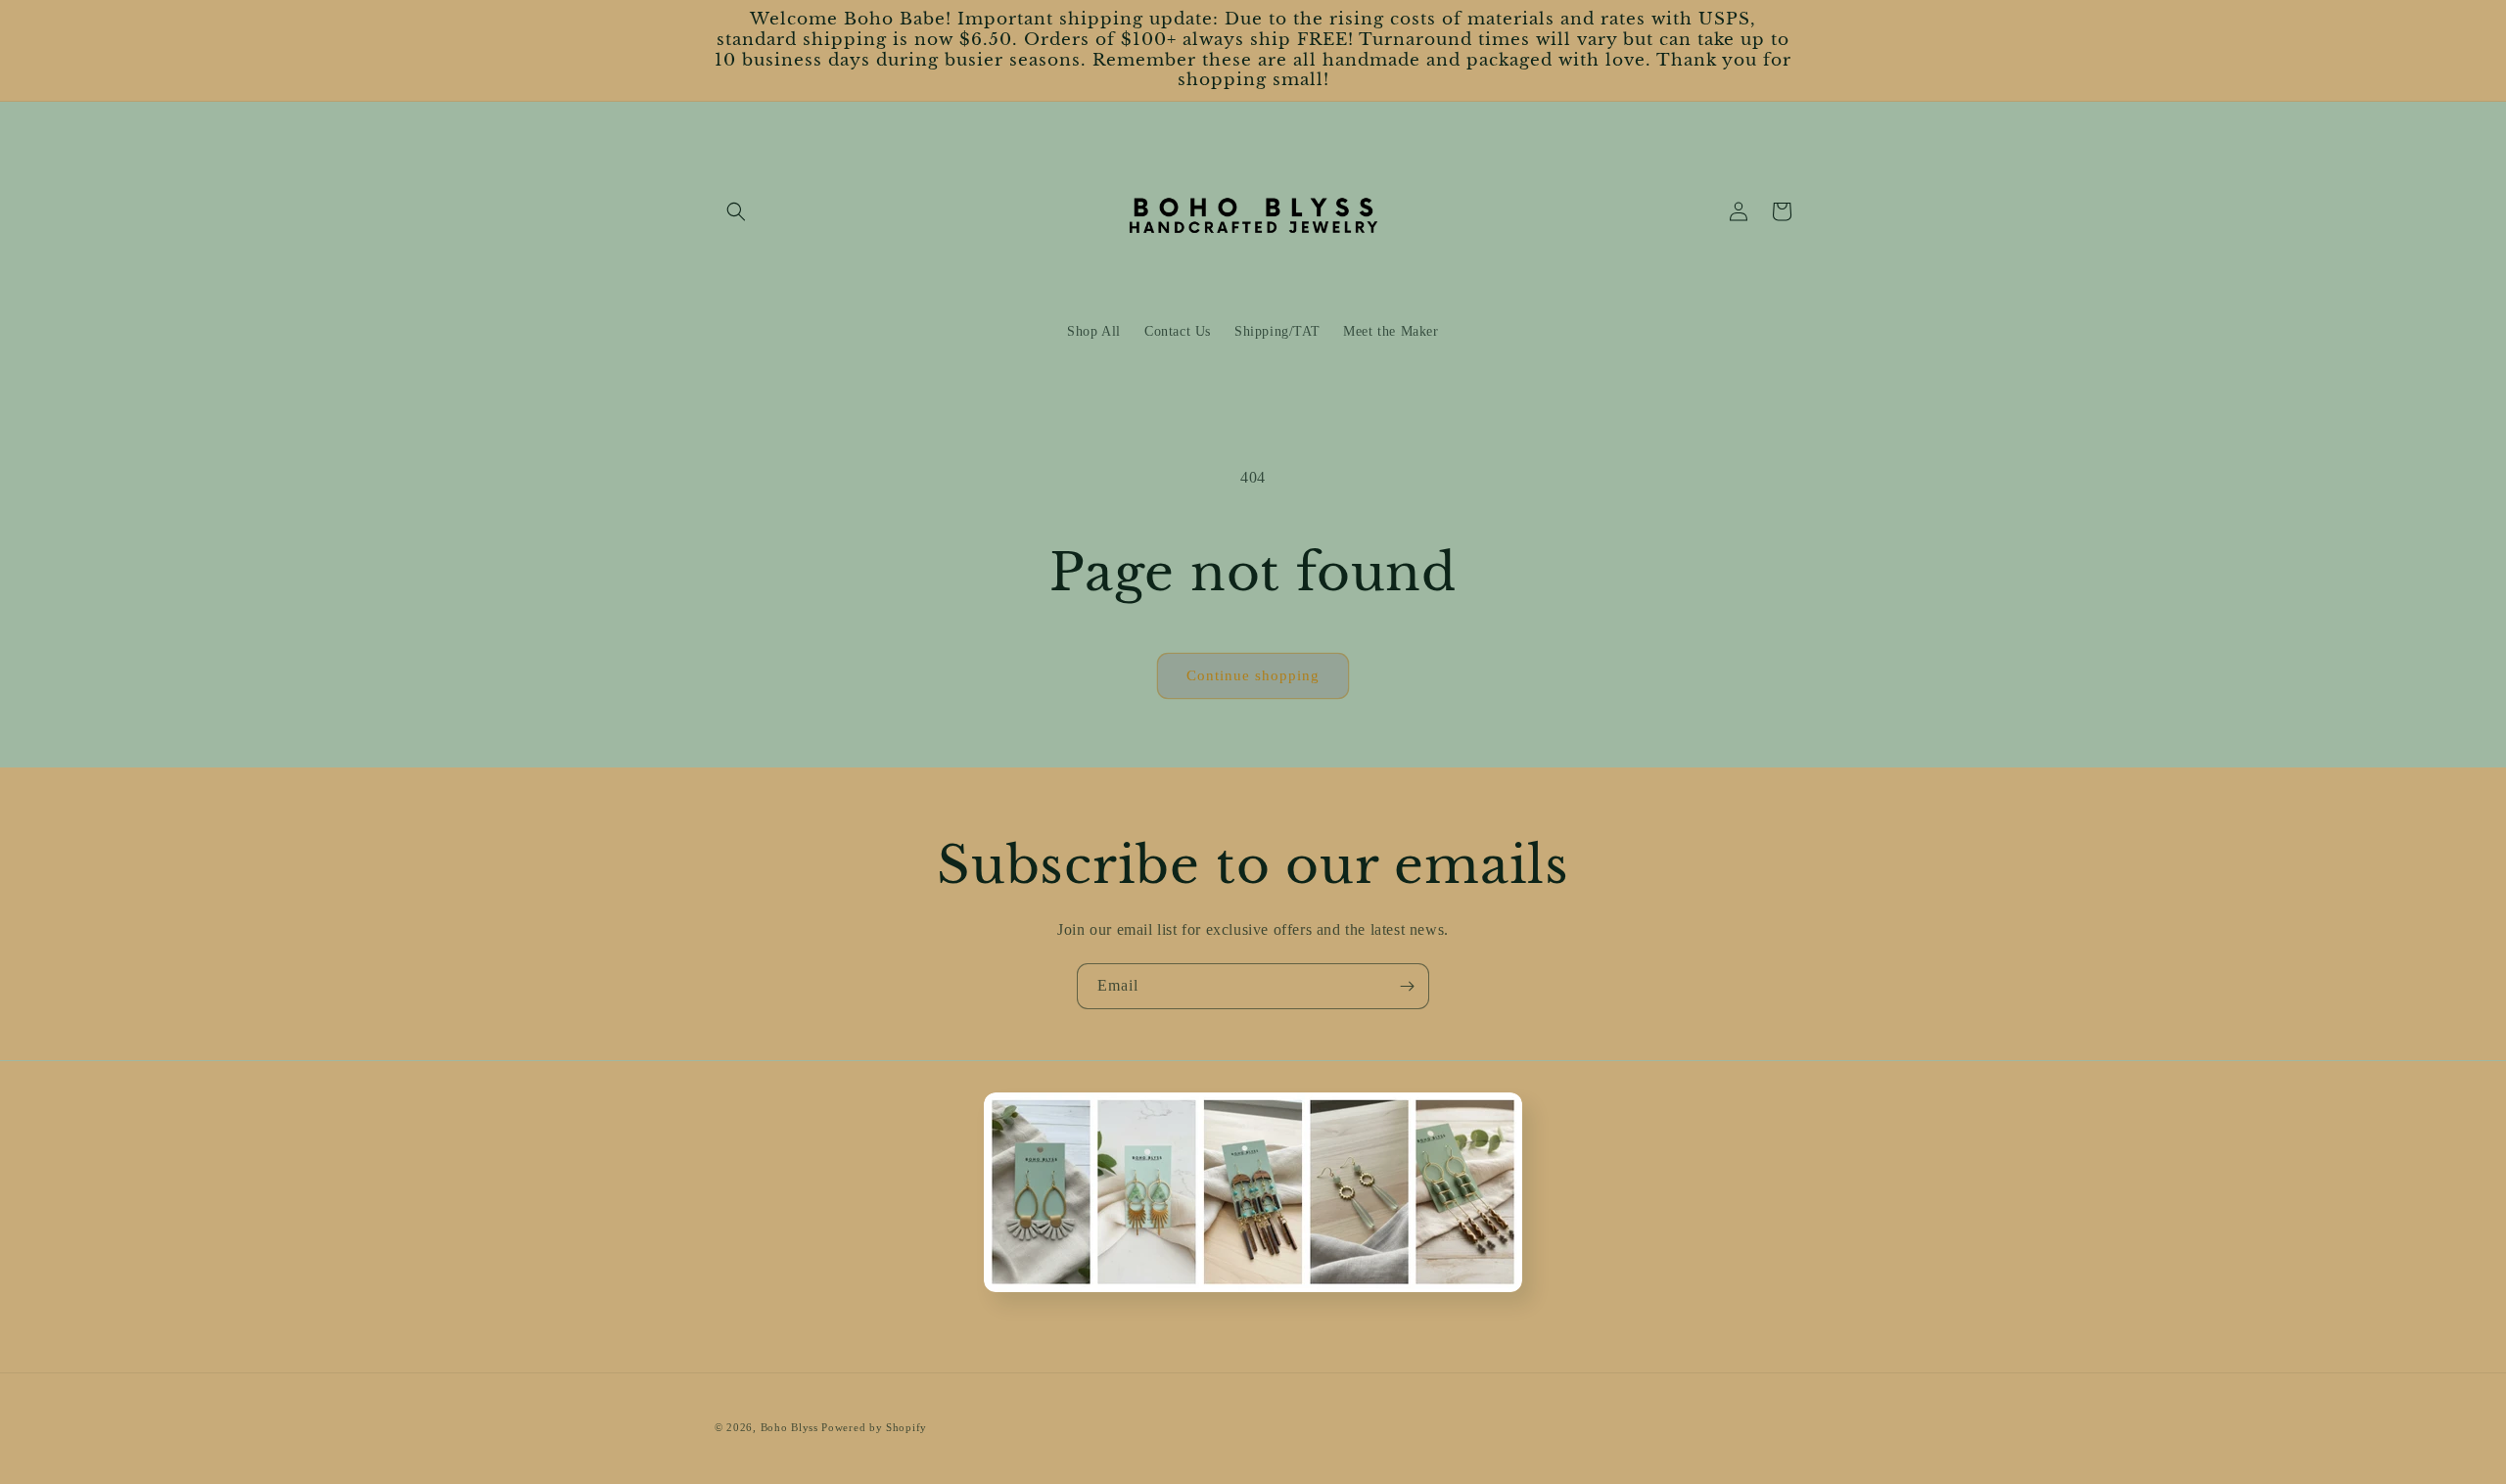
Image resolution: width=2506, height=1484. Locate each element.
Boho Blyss (789, 1427)
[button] (736, 211)
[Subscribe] (1407, 986)
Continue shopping (1253, 675)
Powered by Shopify (874, 1427)
